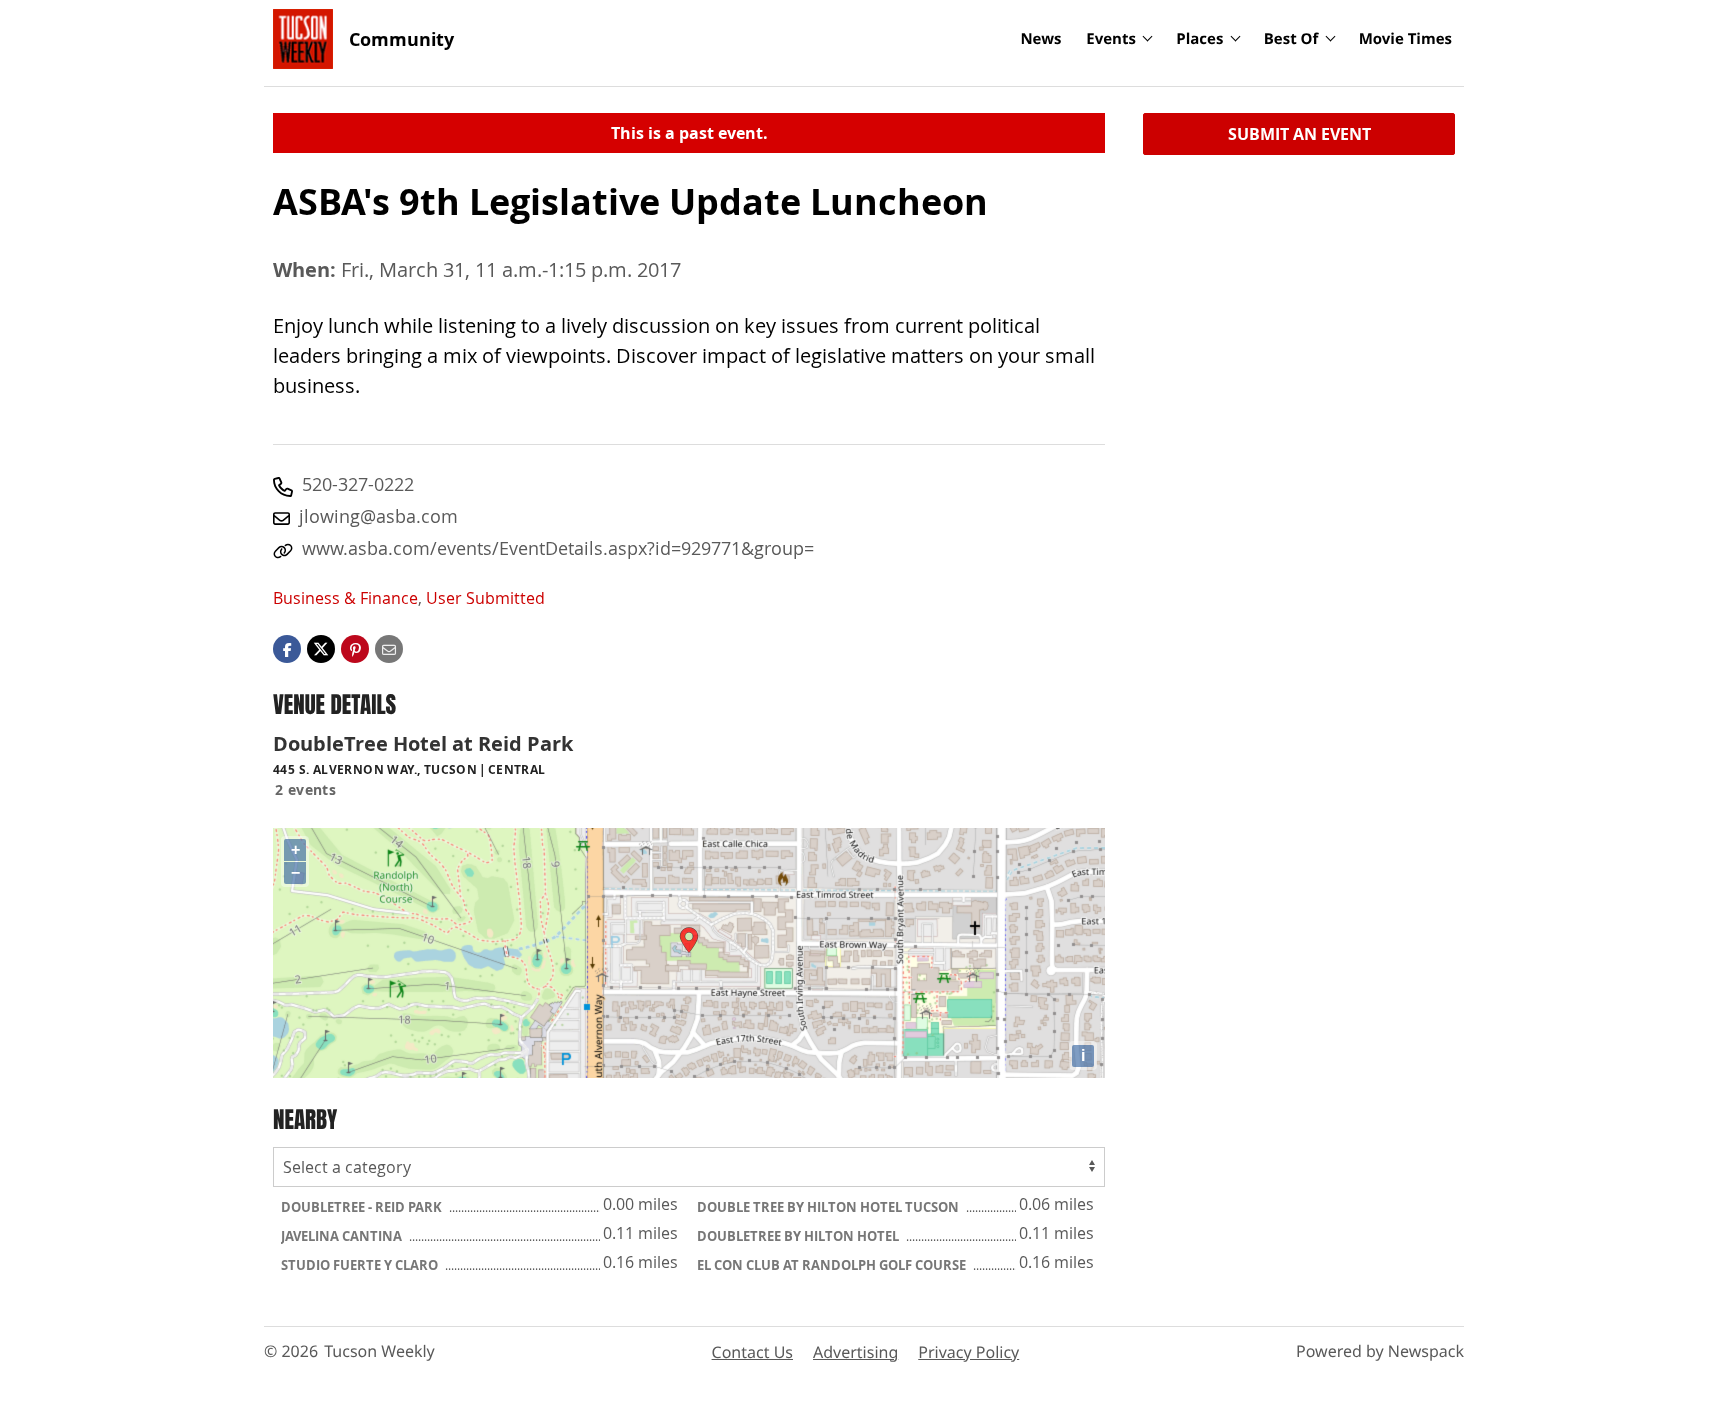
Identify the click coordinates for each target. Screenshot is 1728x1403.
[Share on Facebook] (287, 648)
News (1040, 39)
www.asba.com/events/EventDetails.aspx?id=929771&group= (558, 548)
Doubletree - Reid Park (363, 1207)
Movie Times (1405, 39)
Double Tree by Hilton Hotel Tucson (829, 1207)
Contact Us (752, 1352)
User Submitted (485, 598)
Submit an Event (1299, 134)
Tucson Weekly (379, 1351)
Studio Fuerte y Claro (361, 1265)
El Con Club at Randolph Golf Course (833, 1265)
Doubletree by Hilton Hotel (799, 1236)
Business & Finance (345, 598)
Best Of (1291, 39)
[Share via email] (389, 648)
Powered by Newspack (1380, 1351)
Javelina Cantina (343, 1236)
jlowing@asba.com (378, 516)
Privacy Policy (968, 1352)
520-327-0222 (358, 484)
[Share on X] (321, 648)
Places (1199, 39)
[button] (355, 648)
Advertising (855, 1352)
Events (1111, 39)
